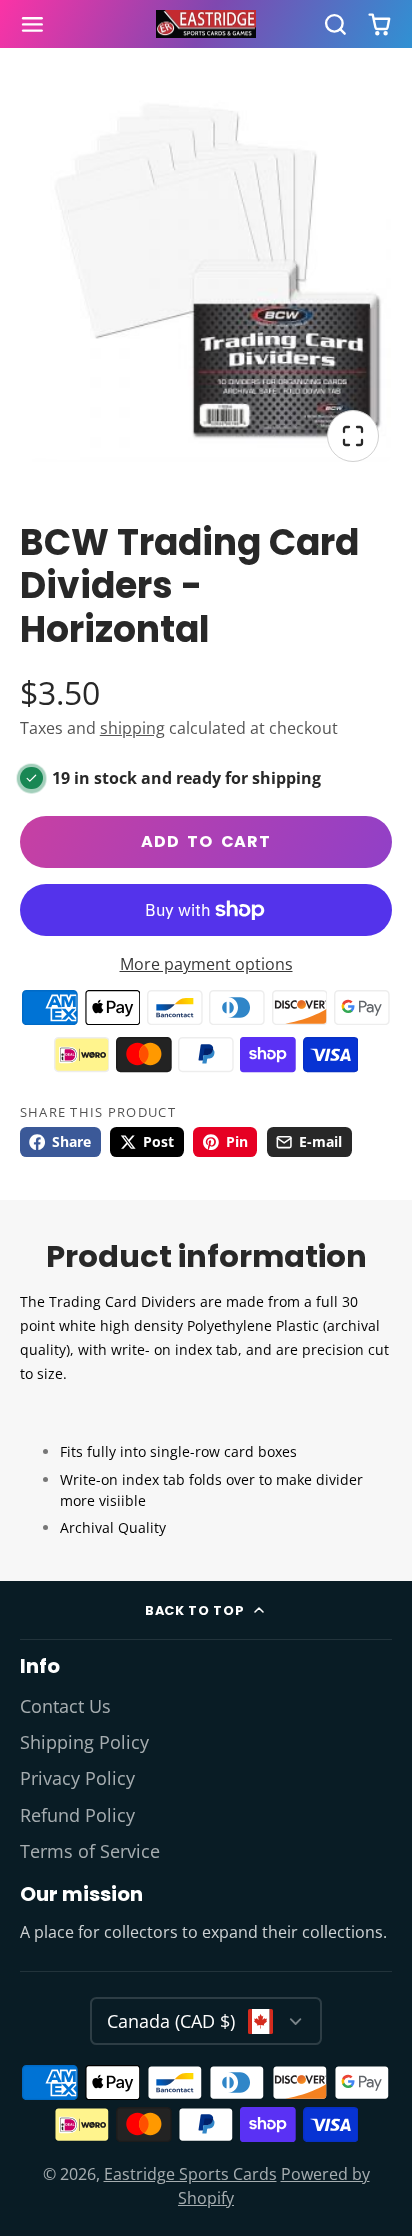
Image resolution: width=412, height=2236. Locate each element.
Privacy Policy (77, 1778)
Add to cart (206, 841)
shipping (132, 728)
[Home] (206, 24)
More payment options (206, 964)
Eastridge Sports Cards (190, 2174)
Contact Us (65, 1706)
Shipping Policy (84, 1742)
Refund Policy (77, 1815)
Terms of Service (90, 1851)
